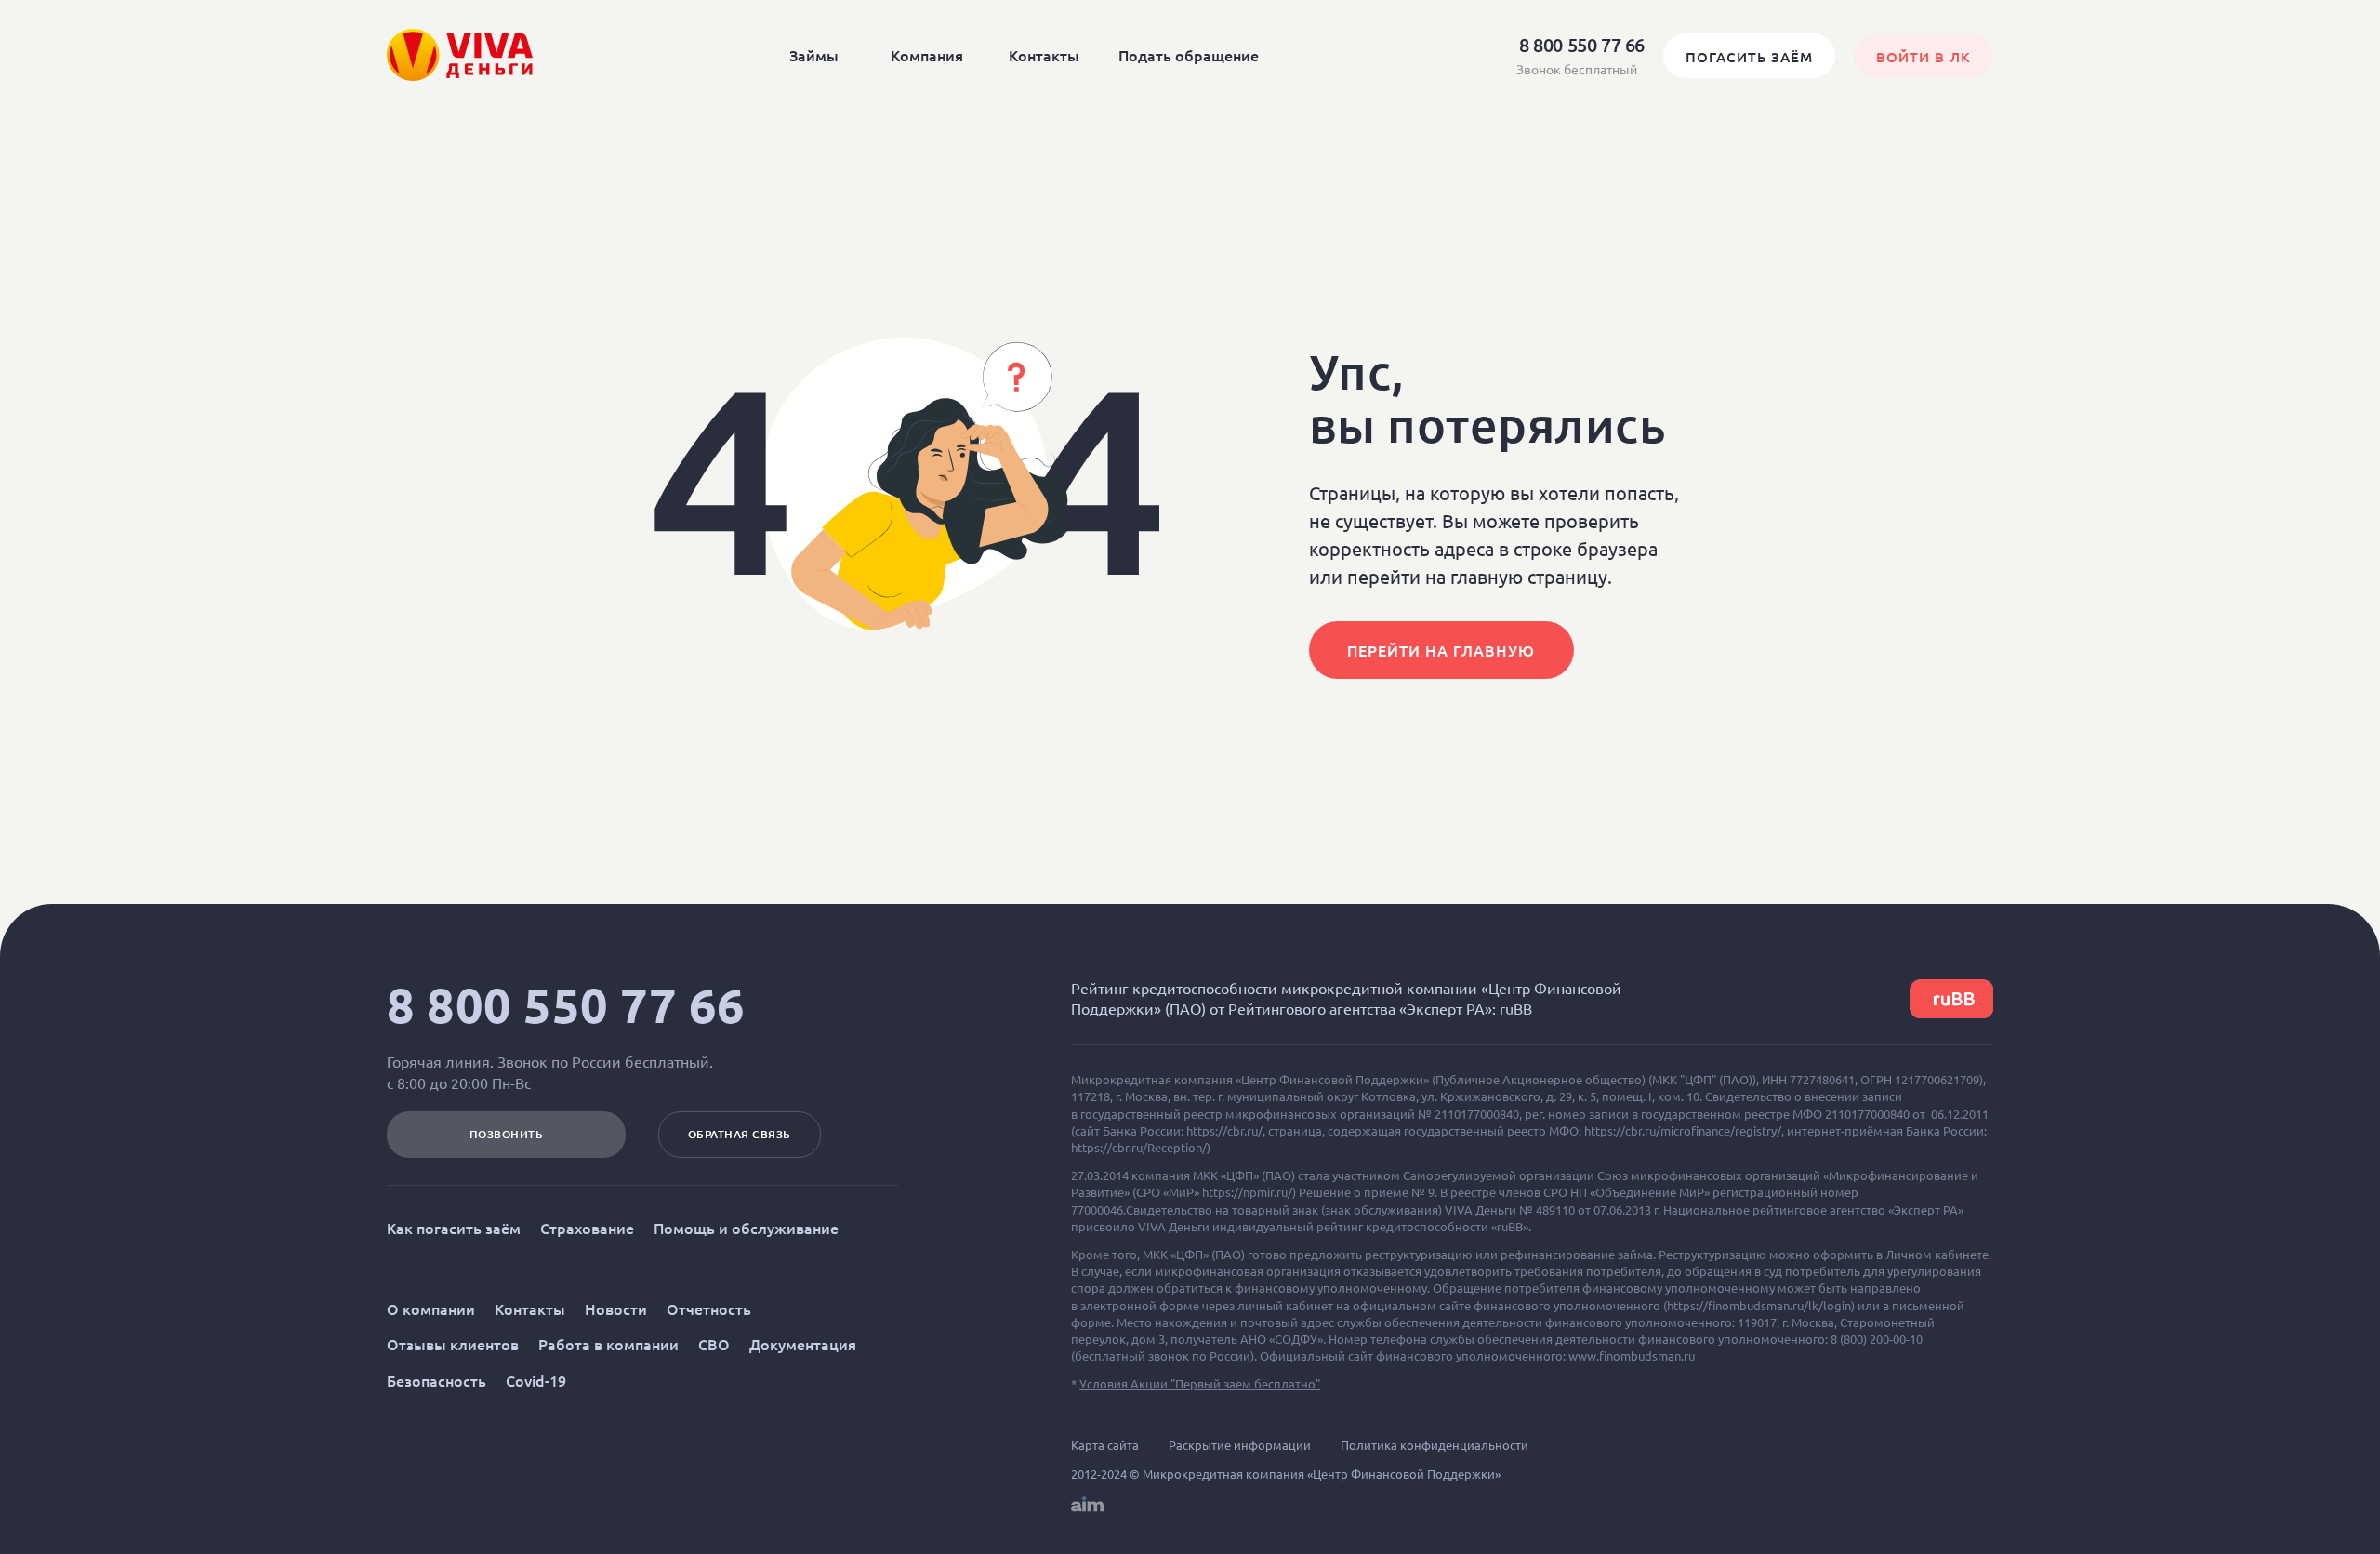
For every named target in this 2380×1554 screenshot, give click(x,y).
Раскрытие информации (1240, 1445)
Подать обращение (1189, 55)
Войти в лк (1924, 57)
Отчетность (709, 1308)
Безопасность (436, 1380)
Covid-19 (536, 1380)
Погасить (1749, 57)
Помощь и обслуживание (746, 1228)
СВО (714, 1344)
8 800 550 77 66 (566, 1005)
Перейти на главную (1441, 650)
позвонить (507, 1134)
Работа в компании (608, 1344)
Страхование (587, 1228)
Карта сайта (1105, 1445)
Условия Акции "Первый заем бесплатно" (1200, 1383)
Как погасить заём (454, 1228)
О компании (431, 1308)
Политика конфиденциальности (1435, 1445)
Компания (927, 55)
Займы (814, 55)
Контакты (1044, 55)
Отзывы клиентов (453, 1344)
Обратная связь (740, 1134)
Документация (803, 1344)
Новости (616, 1308)
